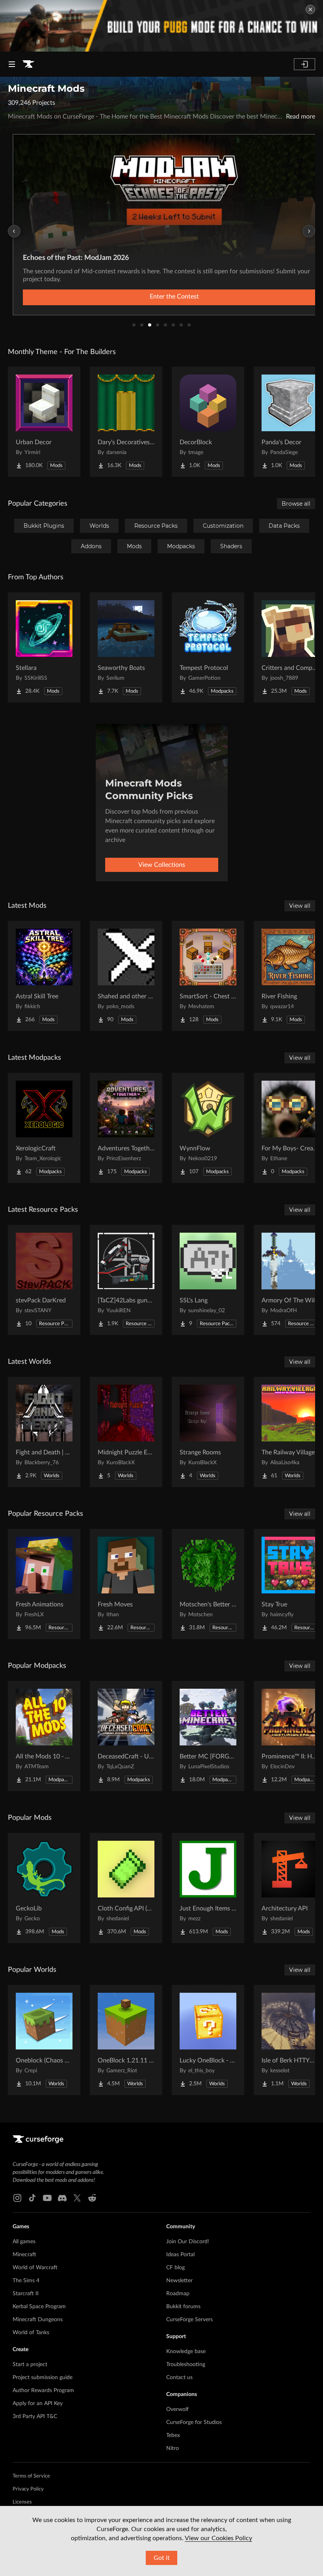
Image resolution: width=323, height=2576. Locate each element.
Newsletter (179, 2281)
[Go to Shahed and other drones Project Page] (126, 976)
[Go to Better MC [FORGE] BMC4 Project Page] (208, 1736)
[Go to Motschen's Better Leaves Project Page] (208, 1584)
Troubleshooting (186, 2365)
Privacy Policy (28, 2489)
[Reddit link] (92, 2198)
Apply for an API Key (38, 2404)
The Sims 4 (26, 2281)
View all (300, 906)
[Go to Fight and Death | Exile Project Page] (44, 1432)
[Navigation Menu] (12, 64)
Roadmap (178, 2294)
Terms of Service (31, 2476)
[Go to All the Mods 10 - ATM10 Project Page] (44, 1736)
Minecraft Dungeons (38, 2320)
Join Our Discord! (188, 2242)
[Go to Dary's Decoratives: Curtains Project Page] (126, 422)
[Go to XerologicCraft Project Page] (44, 1128)
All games (24, 2242)
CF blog (175, 2268)
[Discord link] (62, 2198)
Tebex (173, 2435)
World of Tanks (31, 2333)
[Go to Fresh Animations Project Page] (44, 1584)
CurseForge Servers (189, 2320)
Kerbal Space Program (39, 2307)
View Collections (162, 865)
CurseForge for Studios (194, 2422)
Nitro (173, 2448)
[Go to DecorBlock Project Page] (208, 422)
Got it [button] (162, 2558)
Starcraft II (26, 2294)
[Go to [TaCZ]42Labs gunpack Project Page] (126, 1280)
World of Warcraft (35, 2268)
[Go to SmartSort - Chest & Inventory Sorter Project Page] (208, 976)
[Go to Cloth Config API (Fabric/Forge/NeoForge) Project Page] (126, 1888)
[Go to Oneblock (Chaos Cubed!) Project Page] (44, 2040)
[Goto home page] (28, 64)
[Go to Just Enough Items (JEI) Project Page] (208, 1888)
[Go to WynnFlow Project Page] (208, 1128)
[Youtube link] (47, 2198)
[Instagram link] (17, 2198)
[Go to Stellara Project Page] (44, 647)
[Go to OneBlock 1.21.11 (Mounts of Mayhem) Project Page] (126, 2040)
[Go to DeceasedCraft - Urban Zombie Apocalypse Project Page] (126, 1736)
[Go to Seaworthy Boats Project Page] (126, 647)
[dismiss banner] (310, 9)
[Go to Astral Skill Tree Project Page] (44, 976)
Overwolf (177, 2409)
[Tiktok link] (32, 2198)
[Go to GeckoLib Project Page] (44, 1888)
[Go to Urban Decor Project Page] (44, 422)
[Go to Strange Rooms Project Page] (208, 1432)
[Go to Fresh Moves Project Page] (126, 1584)
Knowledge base (186, 2352)
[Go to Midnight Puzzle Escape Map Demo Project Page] (126, 1432)
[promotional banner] (161, 26)
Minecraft (24, 2255)
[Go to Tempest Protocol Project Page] (208, 647)
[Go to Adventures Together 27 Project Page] (126, 1128)
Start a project (30, 2365)
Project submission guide (43, 2378)
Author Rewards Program (43, 2391)
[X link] (77, 2198)
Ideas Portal (180, 2255)
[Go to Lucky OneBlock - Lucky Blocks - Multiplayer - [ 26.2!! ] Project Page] (208, 2040)
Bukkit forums (183, 2307)
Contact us (179, 2378)
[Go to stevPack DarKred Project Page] (44, 1280)
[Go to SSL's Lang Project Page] (208, 1280)
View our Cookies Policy (218, 2538)
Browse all (296, 504)
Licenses (22, 2502)
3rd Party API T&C (35, 2417)
